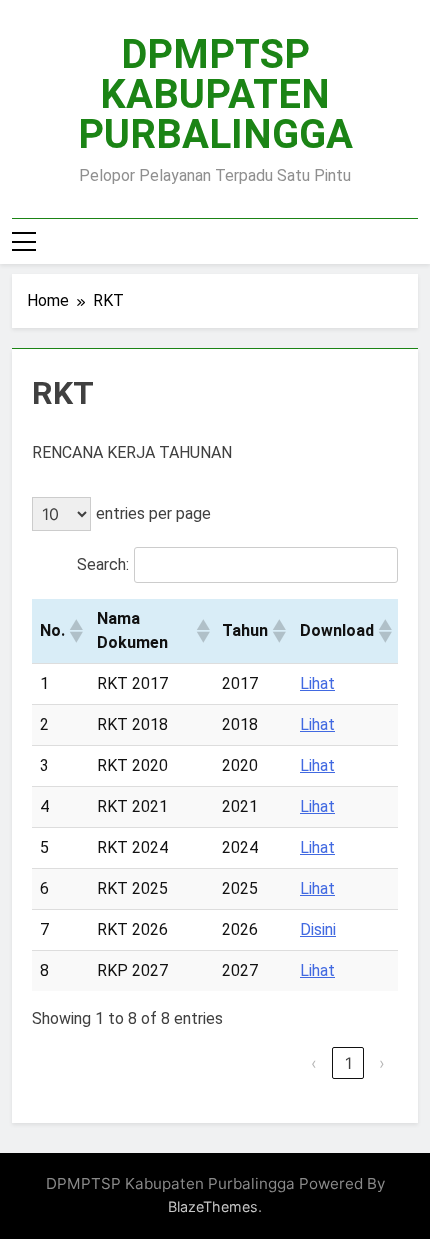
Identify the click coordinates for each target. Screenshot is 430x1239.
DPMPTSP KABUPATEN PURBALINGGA (215, 94)
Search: (103, 564)
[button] (75, 631)
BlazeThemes (213, 1206)
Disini (318, 929)
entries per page (153, 513)
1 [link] (348, 1063)
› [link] (382, 1063)
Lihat (317, 683)
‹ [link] (314, 1063)
